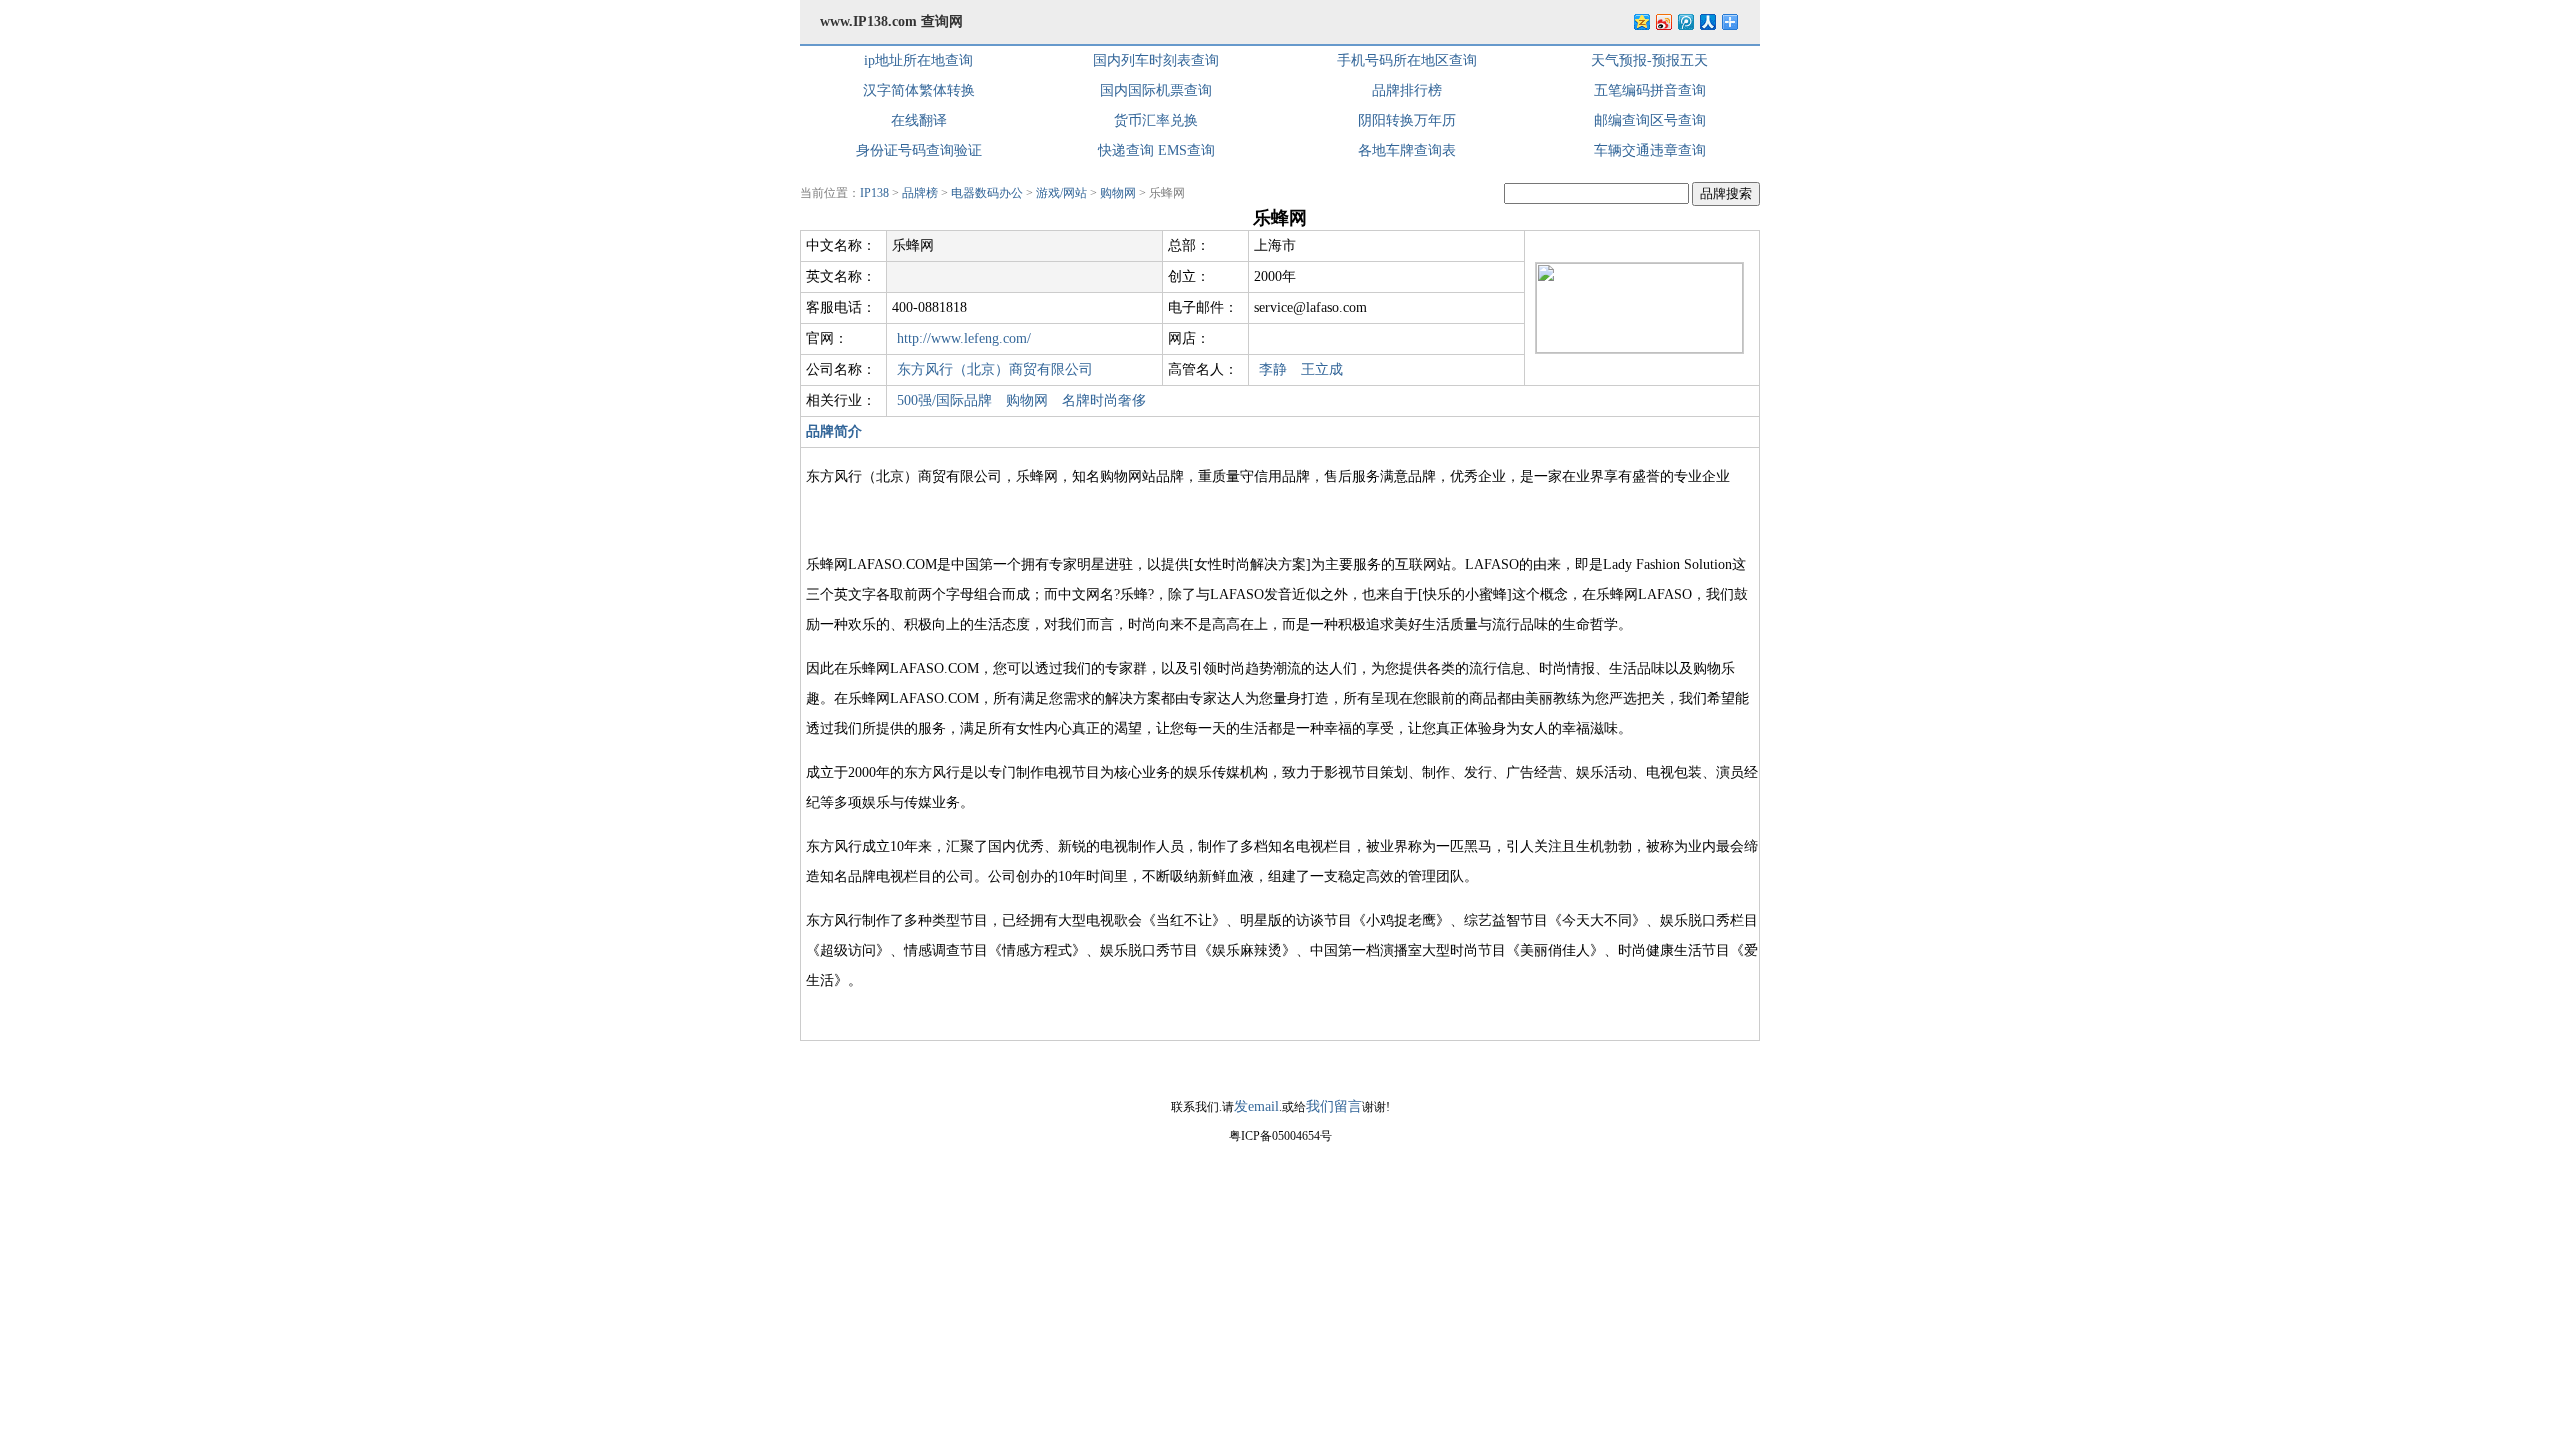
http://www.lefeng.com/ (964, 338)
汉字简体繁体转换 (919, 90)
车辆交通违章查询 (1650, 150)
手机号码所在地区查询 (1407, 60)
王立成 (1322, 369)
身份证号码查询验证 (919, 150)
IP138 (874, 193)
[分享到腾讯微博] (1685, 21)
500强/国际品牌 (944, 400)
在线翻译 (919, 120)
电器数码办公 (987, 193)
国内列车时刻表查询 (1156, 60)
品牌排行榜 (1407, 90)
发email (1256, 1106)
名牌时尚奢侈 (1104, 400)
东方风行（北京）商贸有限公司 (995, 369)
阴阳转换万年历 (1407, 120)
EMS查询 (1186, 150)
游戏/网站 (1061, 193)
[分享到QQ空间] (1641, 21)
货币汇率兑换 (1156, 120)
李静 (1273, 369)
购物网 (1118, 193)
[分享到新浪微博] (1663, 21)
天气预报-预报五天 (1649, 60)
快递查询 (1126, 150)
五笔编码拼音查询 (1650, 90)
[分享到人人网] (1707, 21)
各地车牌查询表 (1407, 150)
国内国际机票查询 (1156, 90)
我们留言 (1334, 1106)
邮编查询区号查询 (1650, 120)
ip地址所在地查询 (918, 60)
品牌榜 (920, 193)
